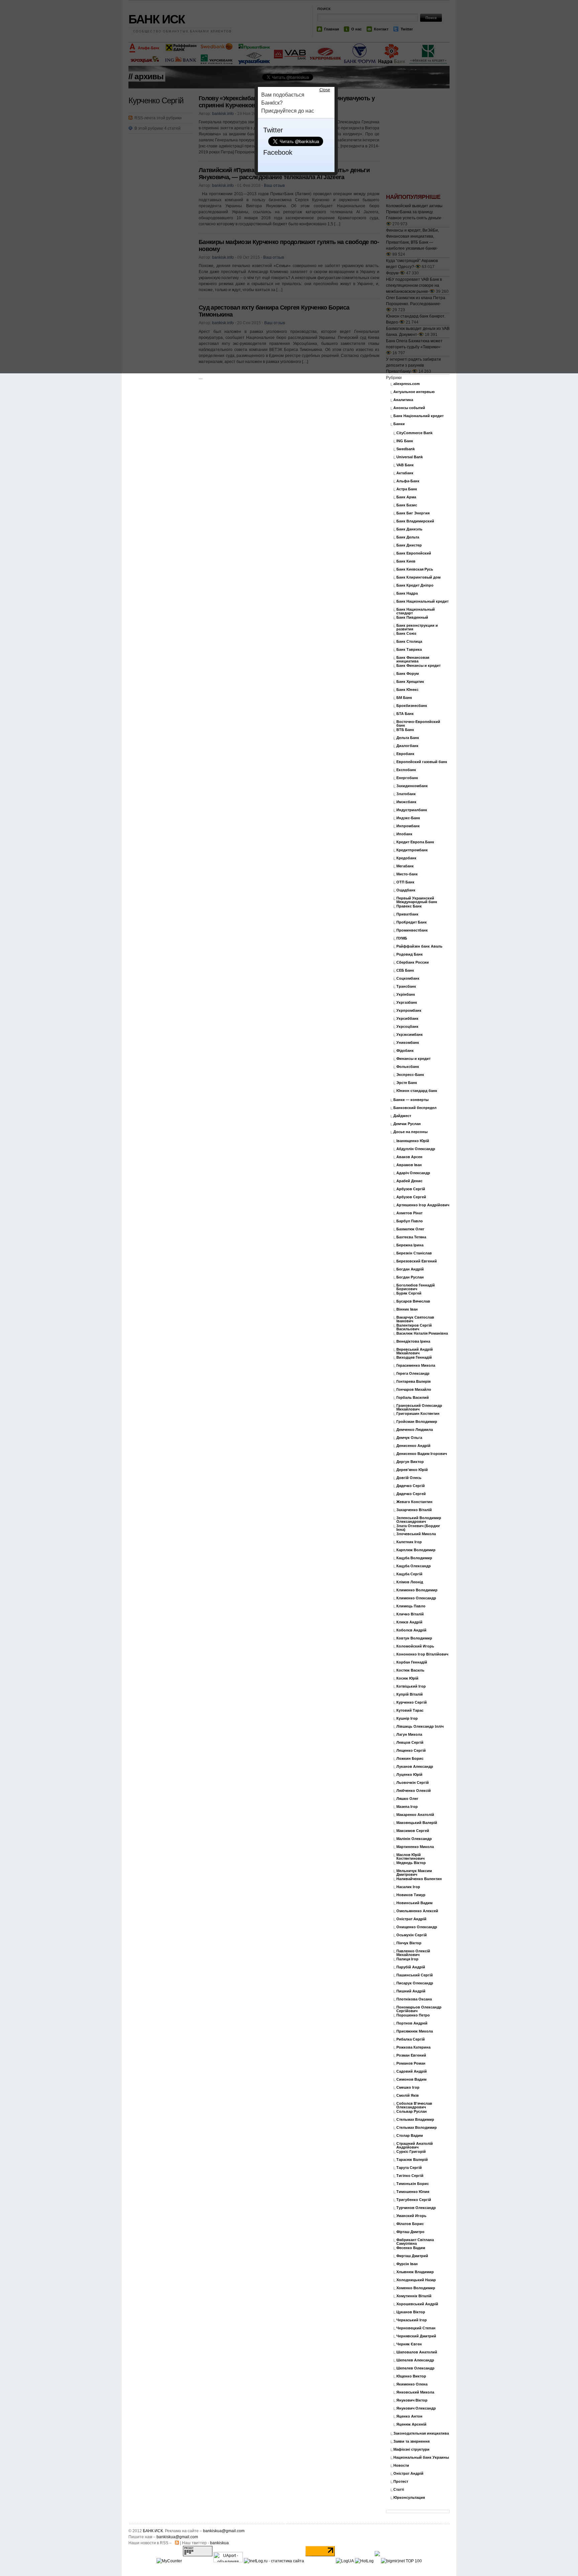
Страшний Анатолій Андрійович (415, 2145)
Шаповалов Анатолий (417, 2352)
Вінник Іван (407, 1309)
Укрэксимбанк (410, 1035)
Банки (399, 424)
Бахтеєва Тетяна (411, 1237)
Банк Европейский (414, 553)
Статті (399, 2490)
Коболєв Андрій (411, 1630)
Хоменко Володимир (416, 2288)
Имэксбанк (406, 802)
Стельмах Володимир (417, 2128)
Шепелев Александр (415, 2360)
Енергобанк (407, 778)
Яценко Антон (409, 2416)
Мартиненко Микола (415, 1847)
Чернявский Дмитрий (416, 2336)
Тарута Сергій (409, 2168)
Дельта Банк (408, 738)
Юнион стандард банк (417, 1091)
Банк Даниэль (409, 529)
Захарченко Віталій (414, 1510)
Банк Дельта (408, 537)
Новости (401, 2466)
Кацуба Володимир (414, 1558)
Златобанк (406, 794)
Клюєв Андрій (409, 1622)
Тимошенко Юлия (413, 2192)
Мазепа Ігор (407, 1807)
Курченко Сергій (412, 1702)
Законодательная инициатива (421, 2433)
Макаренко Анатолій (415, 1815)
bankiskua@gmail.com (224, 2531)
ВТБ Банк (405, 730)
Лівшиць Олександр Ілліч (420, 1727)
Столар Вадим (410, 2136)
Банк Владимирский (415, 521)
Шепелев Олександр (415, 2368)
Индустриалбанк (412, 810)
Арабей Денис (409, 1181)
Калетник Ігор (409, 1542)
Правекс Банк (409, 906)
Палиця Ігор (407, 1959)
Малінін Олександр (414, 1839)
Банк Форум (408, 674)
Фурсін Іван (407, 2264)
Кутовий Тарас (410, 1710)
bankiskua (219, 2543)
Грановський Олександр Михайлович (419, 1407)
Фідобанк (405, 1051)
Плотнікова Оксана (414, 1999)
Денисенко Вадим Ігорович (422, 1454)
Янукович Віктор (412, 2400)
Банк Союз (406, 634)
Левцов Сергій (410, 1743)
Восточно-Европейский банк (418, 724)
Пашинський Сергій (415, 1975)
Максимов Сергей (413, 1831)
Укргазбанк (407, 1003)
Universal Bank (410, 457)
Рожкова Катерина (413, 2047)
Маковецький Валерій (417, 1823)
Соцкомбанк (408, 978)
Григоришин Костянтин (418, 1414)
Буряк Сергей (409, 1293)
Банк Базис (407, 505)
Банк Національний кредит (418, 416)
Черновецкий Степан (416, 2328)
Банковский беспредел (415, 1108)
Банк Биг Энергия (413, 513)
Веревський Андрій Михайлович (415, 1351)
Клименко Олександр (416, 1598)
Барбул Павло (410, 1221)
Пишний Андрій (411, 1991)
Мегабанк (405, 866)
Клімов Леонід (410, 1582)
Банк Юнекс (407, 690)
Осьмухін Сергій (412, 1935)
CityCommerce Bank (414, 433)
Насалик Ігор (408, 1887)
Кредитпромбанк (412, 850)
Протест (401, 2482)
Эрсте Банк (407, 1083)
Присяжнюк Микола (415, 2031)
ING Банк (405, 441)
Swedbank (406, 449)
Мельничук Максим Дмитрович (414, 1873)
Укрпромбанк (409, 1011)
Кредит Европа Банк (415, 842)
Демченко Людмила (415, 1430)
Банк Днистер (409, 545)
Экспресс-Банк (410, 1075)
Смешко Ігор (408, 2088)
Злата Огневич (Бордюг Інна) (418, 1528)
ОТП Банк (405, 882)
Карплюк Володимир (416, 1550)
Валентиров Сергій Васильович (414, 1327)
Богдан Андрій (410, 1269)
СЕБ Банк (405, 970)
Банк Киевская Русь (415, 569)
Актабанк (405, 473)
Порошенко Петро (413, 2015)
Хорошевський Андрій (417, 2304)
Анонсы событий (409, 408)
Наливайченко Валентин (419, 1879)
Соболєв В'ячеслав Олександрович (414, 2105)
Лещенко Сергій (411, 1751)
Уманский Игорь (411, 2216)
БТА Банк (405, 714)
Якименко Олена (412, 2384)
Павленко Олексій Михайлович (413, 1953)
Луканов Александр (415, 1767)
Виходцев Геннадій (414, 1358)
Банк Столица (409, 642)
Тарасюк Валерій (412, 2160)
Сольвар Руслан (412, 2112)
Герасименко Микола (416, 1366)
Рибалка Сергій (411, 2039)
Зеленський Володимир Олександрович (419, 1520)
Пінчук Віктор (409, 1943)
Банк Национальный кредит (422, 601)
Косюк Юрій (407, 1678)
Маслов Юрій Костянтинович (410, 1857)
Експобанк (406, 770)
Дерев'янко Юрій (412, 1470)
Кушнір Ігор (407, 1719)
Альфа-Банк (408, 481)
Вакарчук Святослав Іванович (415, 1319)
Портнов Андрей (412, 2023)
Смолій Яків (408, 2096)
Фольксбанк (408, 1067)
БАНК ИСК (153, 2531)
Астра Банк (407, 489)
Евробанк (405, 754)
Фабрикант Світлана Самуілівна (415, 2242)
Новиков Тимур (411, 1895)
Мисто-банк (407, 874)
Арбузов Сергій (411, 1189)
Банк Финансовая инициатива (413, 659)
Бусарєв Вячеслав (413, 1301)
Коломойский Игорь (415, 1646)
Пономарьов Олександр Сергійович (419, 2009)
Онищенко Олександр (417, 1927)
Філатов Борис (410, 2224)
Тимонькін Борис (413, 2184)
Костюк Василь (410, 1670)
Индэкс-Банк (408, 818)
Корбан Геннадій (412, 1662)
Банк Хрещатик (410, 682)
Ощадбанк (406, 890)
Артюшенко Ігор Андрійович (423, 1205)
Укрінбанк (406, 995)
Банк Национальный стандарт (416, 611)
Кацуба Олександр (414, 1566)
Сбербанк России (413, 962)
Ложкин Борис (410, 1759)
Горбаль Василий (413, 1398)
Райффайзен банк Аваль (419, 946)
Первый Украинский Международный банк (417, 900)
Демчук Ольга (409, 1438)
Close (325, 90)
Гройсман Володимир (417, 1422)
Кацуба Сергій (409, 1574)
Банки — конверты (411, 1100)
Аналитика (403, 400)
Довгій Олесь (409, 1478)
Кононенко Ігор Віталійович (422, 1654)
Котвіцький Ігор (411, 1686)
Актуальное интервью (414, 392)
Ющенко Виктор (411, 2376)
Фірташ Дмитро (410, 2232)
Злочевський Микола (416, 1534)
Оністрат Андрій (411, 1919)
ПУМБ (402, 938)
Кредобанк (406, 858)
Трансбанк (406, 987)
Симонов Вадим (411, 2079)
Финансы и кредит (413, 1059)
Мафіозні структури (411, 2449)
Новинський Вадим (414, 1903)
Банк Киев (406, 561)
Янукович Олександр (416, 2408)
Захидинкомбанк (412, 786)
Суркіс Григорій (411, 2152)
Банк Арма (406, 497)
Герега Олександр (413, 1374)
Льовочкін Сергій (413, 1783)
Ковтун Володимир (414, 1638)
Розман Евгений (411, 2055)
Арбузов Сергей (411, 1197)
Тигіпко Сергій (410, 2176)
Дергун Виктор (410, 1462)
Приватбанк (407, 914)
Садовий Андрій (412, 2071)
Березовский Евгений (417, 1261)
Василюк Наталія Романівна (422, 1333)
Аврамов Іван (409, 1165)
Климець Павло (411, 1606)
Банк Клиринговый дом (418, 577)
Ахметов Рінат (409, 1213)
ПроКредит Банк (412, 922)
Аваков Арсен (409, 1157)
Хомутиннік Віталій (414, 2296)
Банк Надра (407, 593)
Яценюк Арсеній (411, 2424)
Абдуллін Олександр (416, 1149)
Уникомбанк (408, 1043)
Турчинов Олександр (416, 2208)
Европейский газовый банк (422, 762)
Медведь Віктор (411, 1863)
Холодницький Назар (416, 2280)
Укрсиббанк (407, 1019)
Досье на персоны (410, 1132)
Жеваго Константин (414, 1502)
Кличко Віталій (410, 1614)
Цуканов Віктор (411, 2312)
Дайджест (402, 1116)
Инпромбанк (408, 826)
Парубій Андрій (411, 1967)
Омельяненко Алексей (417, 1911)
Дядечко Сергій (411, 1486)
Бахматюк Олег (410, 1229)
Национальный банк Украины (421, 2458)
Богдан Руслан (410, 1277)
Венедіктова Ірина (413, 1341)
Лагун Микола (409, 1735)
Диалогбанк (407, 746)
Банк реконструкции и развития (417, 627)
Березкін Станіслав (414, 1253)
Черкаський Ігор (412, 2320)
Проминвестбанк (412, 930)
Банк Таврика (409, 650)
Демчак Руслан (407, 1124)
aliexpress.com (407, 384)
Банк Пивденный (412, 618)
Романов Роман (411, 2063)
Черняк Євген (409, 2344)
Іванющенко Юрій (413, 1141)
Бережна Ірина (410, 1245)
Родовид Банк (410, 954)
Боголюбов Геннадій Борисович (416, 1287)
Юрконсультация (409, 2498)
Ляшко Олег (407, 1799)
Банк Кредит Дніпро (415, 585)
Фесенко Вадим (411, 2248)
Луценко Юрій (409, 1775)
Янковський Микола (415, 2392)
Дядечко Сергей (411, 1494)
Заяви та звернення (411, 2441)
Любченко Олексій (414, 1791)
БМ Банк (404, 698)
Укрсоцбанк (407, 1027)
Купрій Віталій (410, 1694)
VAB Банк (405, 465)
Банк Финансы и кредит (418, 666)
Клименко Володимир (417, 1590)
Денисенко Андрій (413, 1446)
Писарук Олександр (415, 1983)
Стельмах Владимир (415, 2120)
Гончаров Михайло (414, 1390)
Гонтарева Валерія (413, 1382)
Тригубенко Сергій (414, 2200)
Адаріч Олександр (413, 1173)
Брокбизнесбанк (412, 706)
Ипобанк (404, 834)
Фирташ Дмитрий (412, 2256)
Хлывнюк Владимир (415, 2272)
